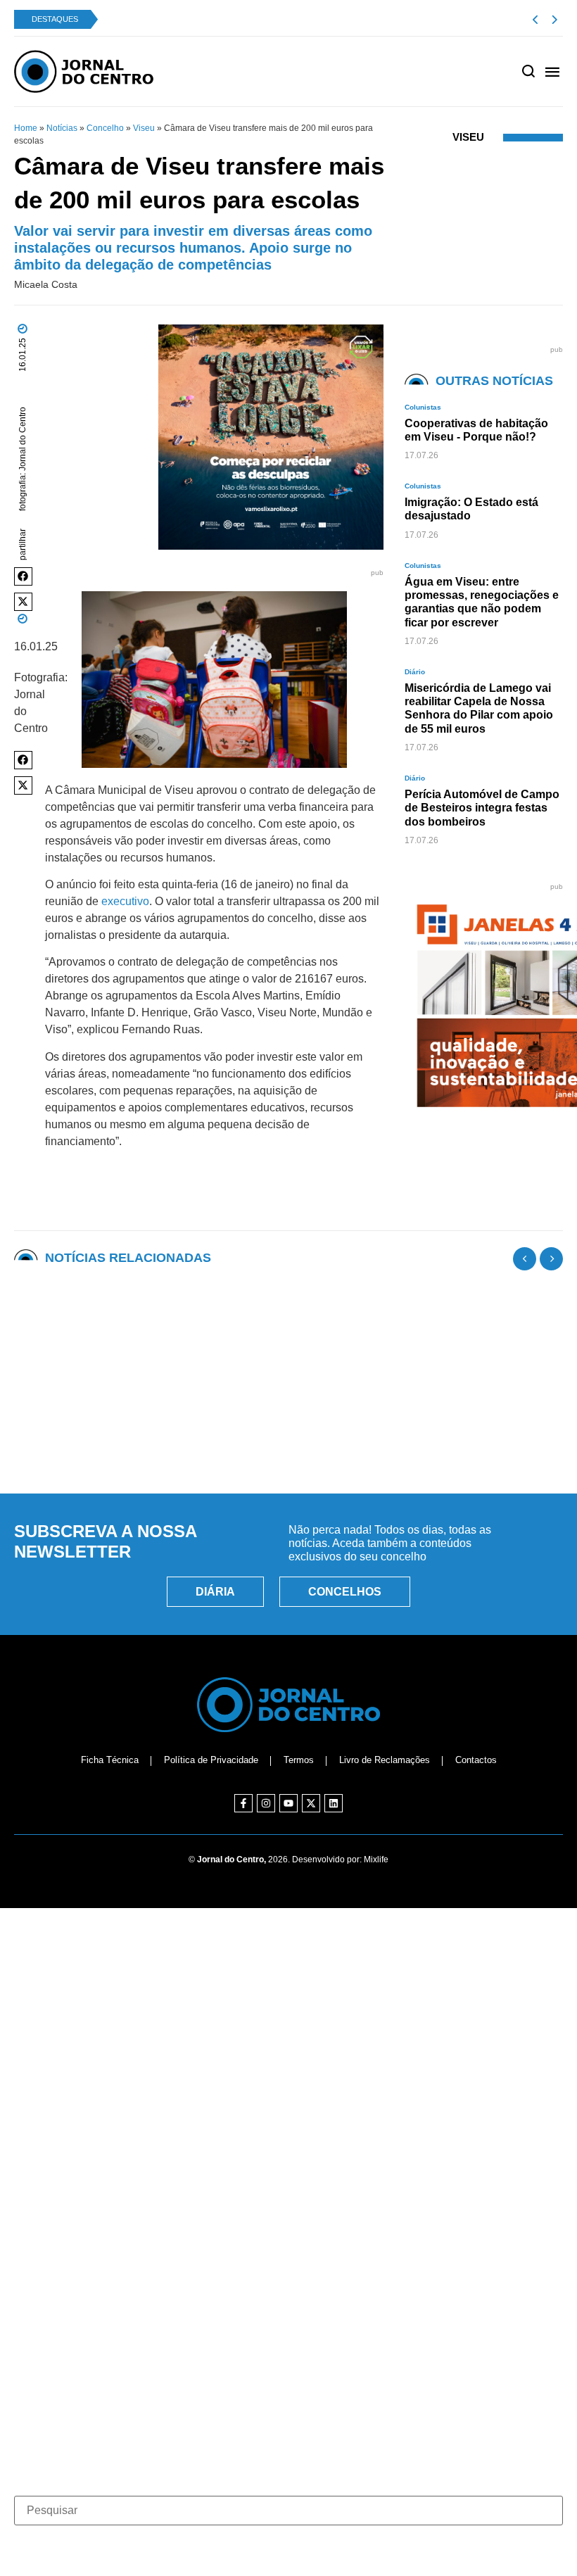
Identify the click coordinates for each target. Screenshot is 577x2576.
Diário (415, 672)
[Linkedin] (334, 1803)
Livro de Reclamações (385, 1760)
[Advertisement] (288, 1418)
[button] (23, 576)
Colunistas (423, 407)
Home (26, 128)
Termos (299, 1760)
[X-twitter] (311, 1803)
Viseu (144, 128)
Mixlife (376, 1860)
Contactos (476, 1760)
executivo (125, 901)
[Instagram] (266, 1803)
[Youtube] (288, 1803)
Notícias (62, 128)
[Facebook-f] (243, 1803)
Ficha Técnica (110, 1760)
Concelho (105, 128)
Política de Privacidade (211, 1760)
